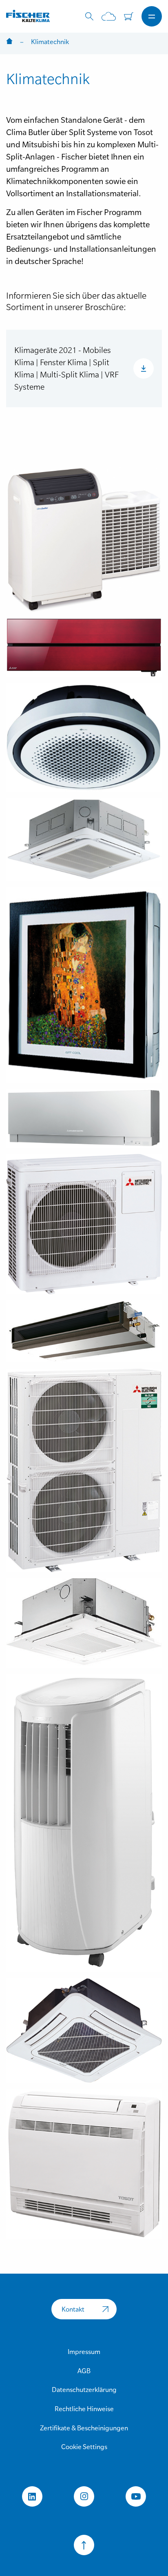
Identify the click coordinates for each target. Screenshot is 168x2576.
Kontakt (73, 2309)
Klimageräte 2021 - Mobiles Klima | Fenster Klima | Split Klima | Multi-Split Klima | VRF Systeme (66, 368)
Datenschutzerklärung (84, 2390)
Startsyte (9, 42)
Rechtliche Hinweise (84, 2409)
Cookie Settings (84, 2447)
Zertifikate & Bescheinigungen (84, 2428)
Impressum (84, 2352)
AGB (84, 2371)
